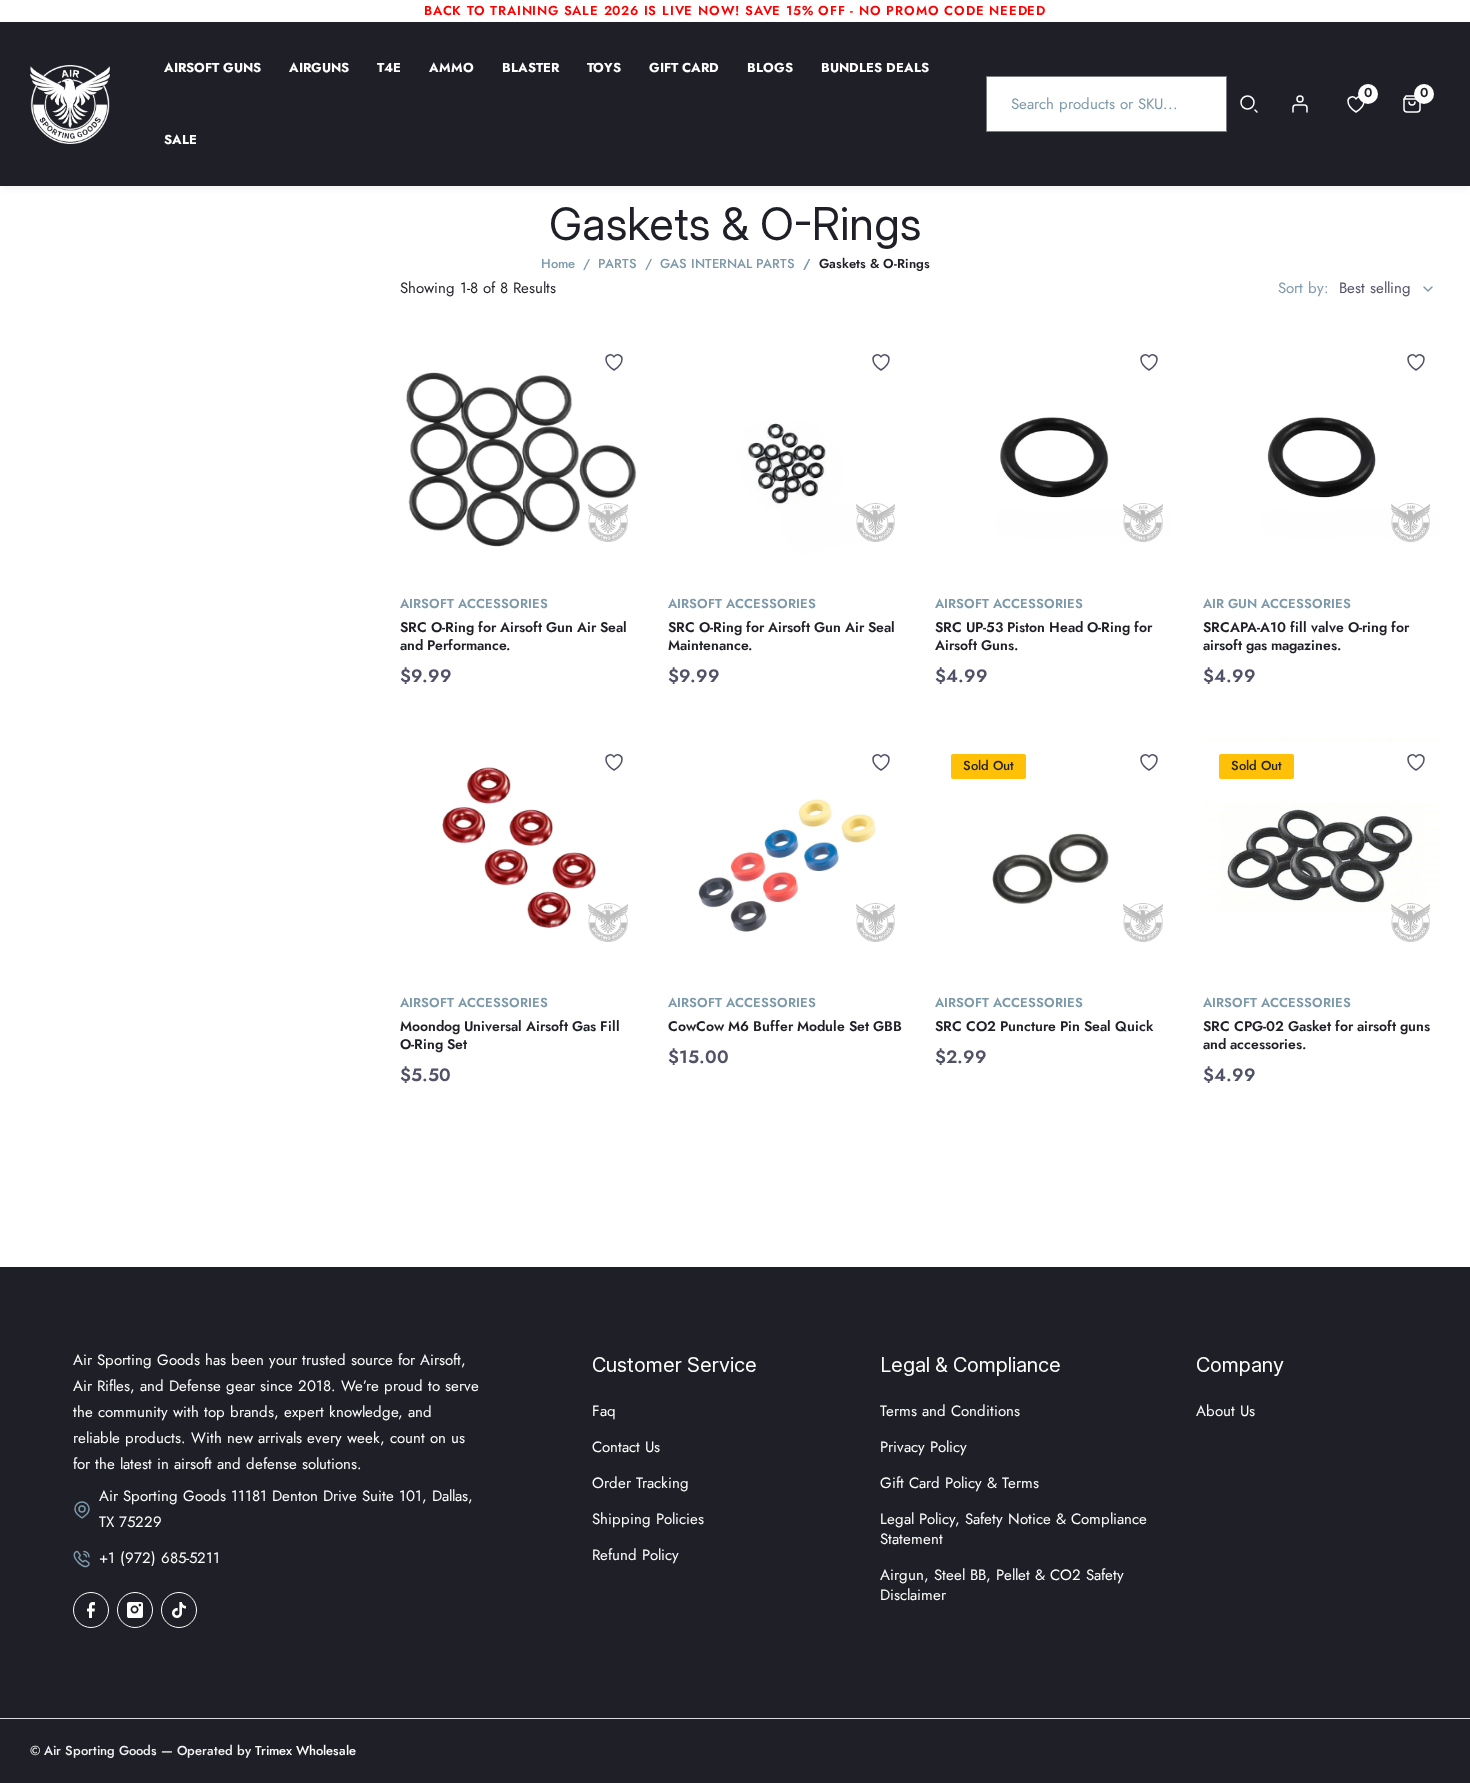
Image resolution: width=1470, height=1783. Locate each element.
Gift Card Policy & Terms (959, 1483)
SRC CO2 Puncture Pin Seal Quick (1044, 1026)
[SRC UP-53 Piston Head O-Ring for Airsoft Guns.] (1054, 457)
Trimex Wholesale (303, 1750)
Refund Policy (635, 1555)
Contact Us (626, 1447)
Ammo (451, 81)
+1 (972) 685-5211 (159, 1558)
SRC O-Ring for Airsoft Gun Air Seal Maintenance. (781, 636)
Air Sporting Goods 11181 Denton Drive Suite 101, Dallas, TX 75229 (286, 1509)
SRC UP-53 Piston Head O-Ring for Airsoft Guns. (1043, 636)
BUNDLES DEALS (875, 81)
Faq (604, 1411)
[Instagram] (135, 1610)
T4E (389, 81)
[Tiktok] (179, 1610)
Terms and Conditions (950, 1411)
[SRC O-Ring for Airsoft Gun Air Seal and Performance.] (519, 457)
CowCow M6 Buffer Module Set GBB (785, 1026)
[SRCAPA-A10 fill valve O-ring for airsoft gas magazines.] (1322, 457)
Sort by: (1303, 288)
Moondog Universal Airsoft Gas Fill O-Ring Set (510, 1035)
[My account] (1300, 104)
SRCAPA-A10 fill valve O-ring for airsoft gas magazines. (1306, 636)
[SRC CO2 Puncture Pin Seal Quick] (1054, 857)
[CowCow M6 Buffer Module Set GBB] (787, 857)
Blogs (770, 81)
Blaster (530, 81)
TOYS (604, 81)
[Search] (1249, 104)
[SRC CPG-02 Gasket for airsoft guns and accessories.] (1322, 857)
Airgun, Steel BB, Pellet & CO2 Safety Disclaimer (1002, 1585)
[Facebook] (91, 1610)
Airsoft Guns (212, 81)
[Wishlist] (614, 362)
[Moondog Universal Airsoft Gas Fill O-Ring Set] (519, 857)
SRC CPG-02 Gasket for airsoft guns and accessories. (1316, 1035)
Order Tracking (640, 1483)
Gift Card (684, 81)
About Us (1225, 1411)
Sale (180, 153)
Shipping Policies (648, 1519)
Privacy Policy (923, 1447)
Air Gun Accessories (1277, 603)
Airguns (319, 81)
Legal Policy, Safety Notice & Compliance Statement (1013, 1529)
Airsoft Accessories (474, 603)
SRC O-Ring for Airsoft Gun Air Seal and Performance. (513, 636)
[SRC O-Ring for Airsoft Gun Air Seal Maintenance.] (787, 457)
